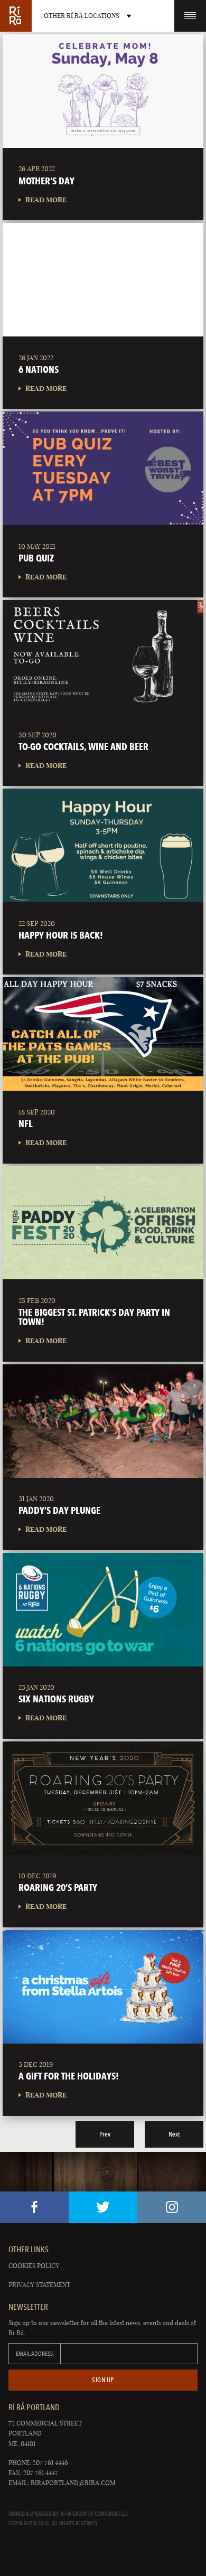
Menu (190, 16)
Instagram (172, 2207)
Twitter (103, 2207)
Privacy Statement (39, 2285)
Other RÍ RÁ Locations (81, 16)
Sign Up (103, 2380)
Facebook (34, 2207)
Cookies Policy (34, 2266)
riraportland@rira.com (73, 2483)
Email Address (34, 2354)
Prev (105, 2134)
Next (174, 2134)
